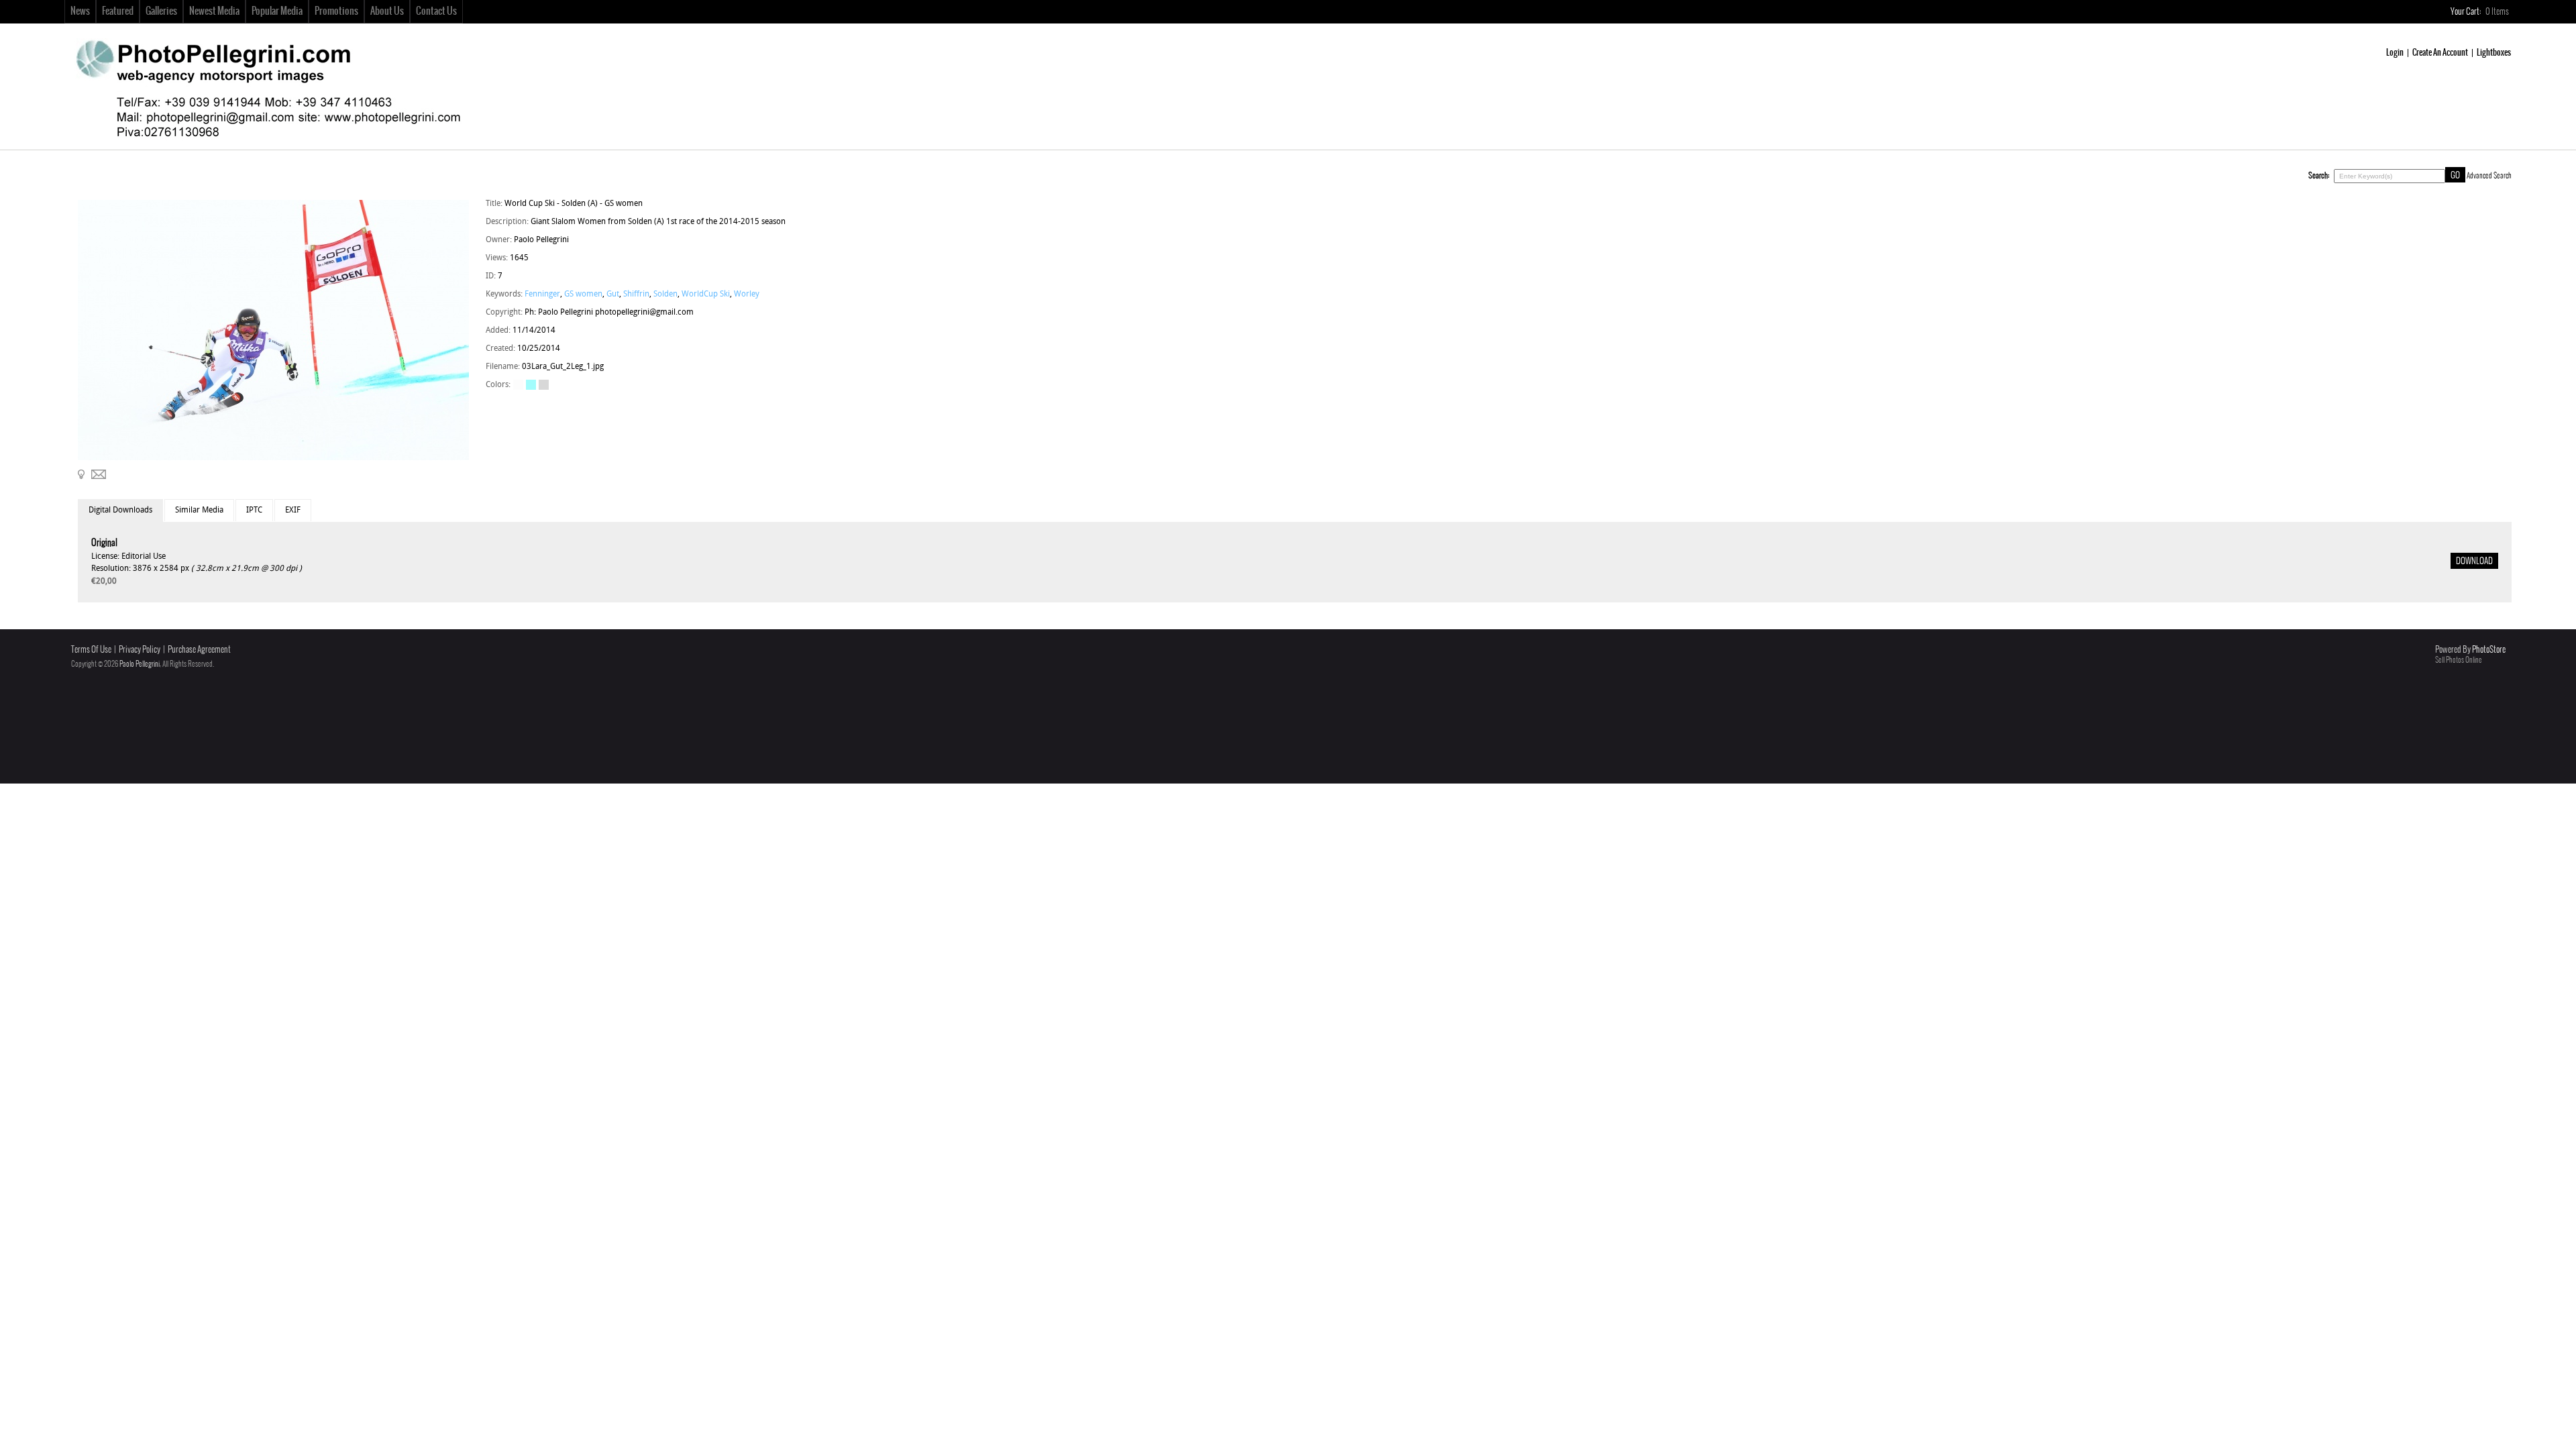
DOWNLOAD (2474, 561)
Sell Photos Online (2459, 660)
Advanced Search (2489, 176)
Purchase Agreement (199, 650)
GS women (583, 294)
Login (2395, 53)
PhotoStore (2489, 650)
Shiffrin (636, 294)
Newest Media (214, 11)
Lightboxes (2494, 53)
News (80, 11)
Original (104, 543)
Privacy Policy (140, 650)
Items (2498, 12)
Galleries (161, 11)
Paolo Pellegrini (140, 664)
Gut (613, 294)
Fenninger (542, 294)
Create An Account (2440, 53)
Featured (118, 11)
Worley (747, 294)
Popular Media (277, 11)
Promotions (336, 11)
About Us (387, 11)
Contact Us (436, 11)
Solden (665, 294)
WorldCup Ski (706, 294)
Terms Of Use (91, 650)
